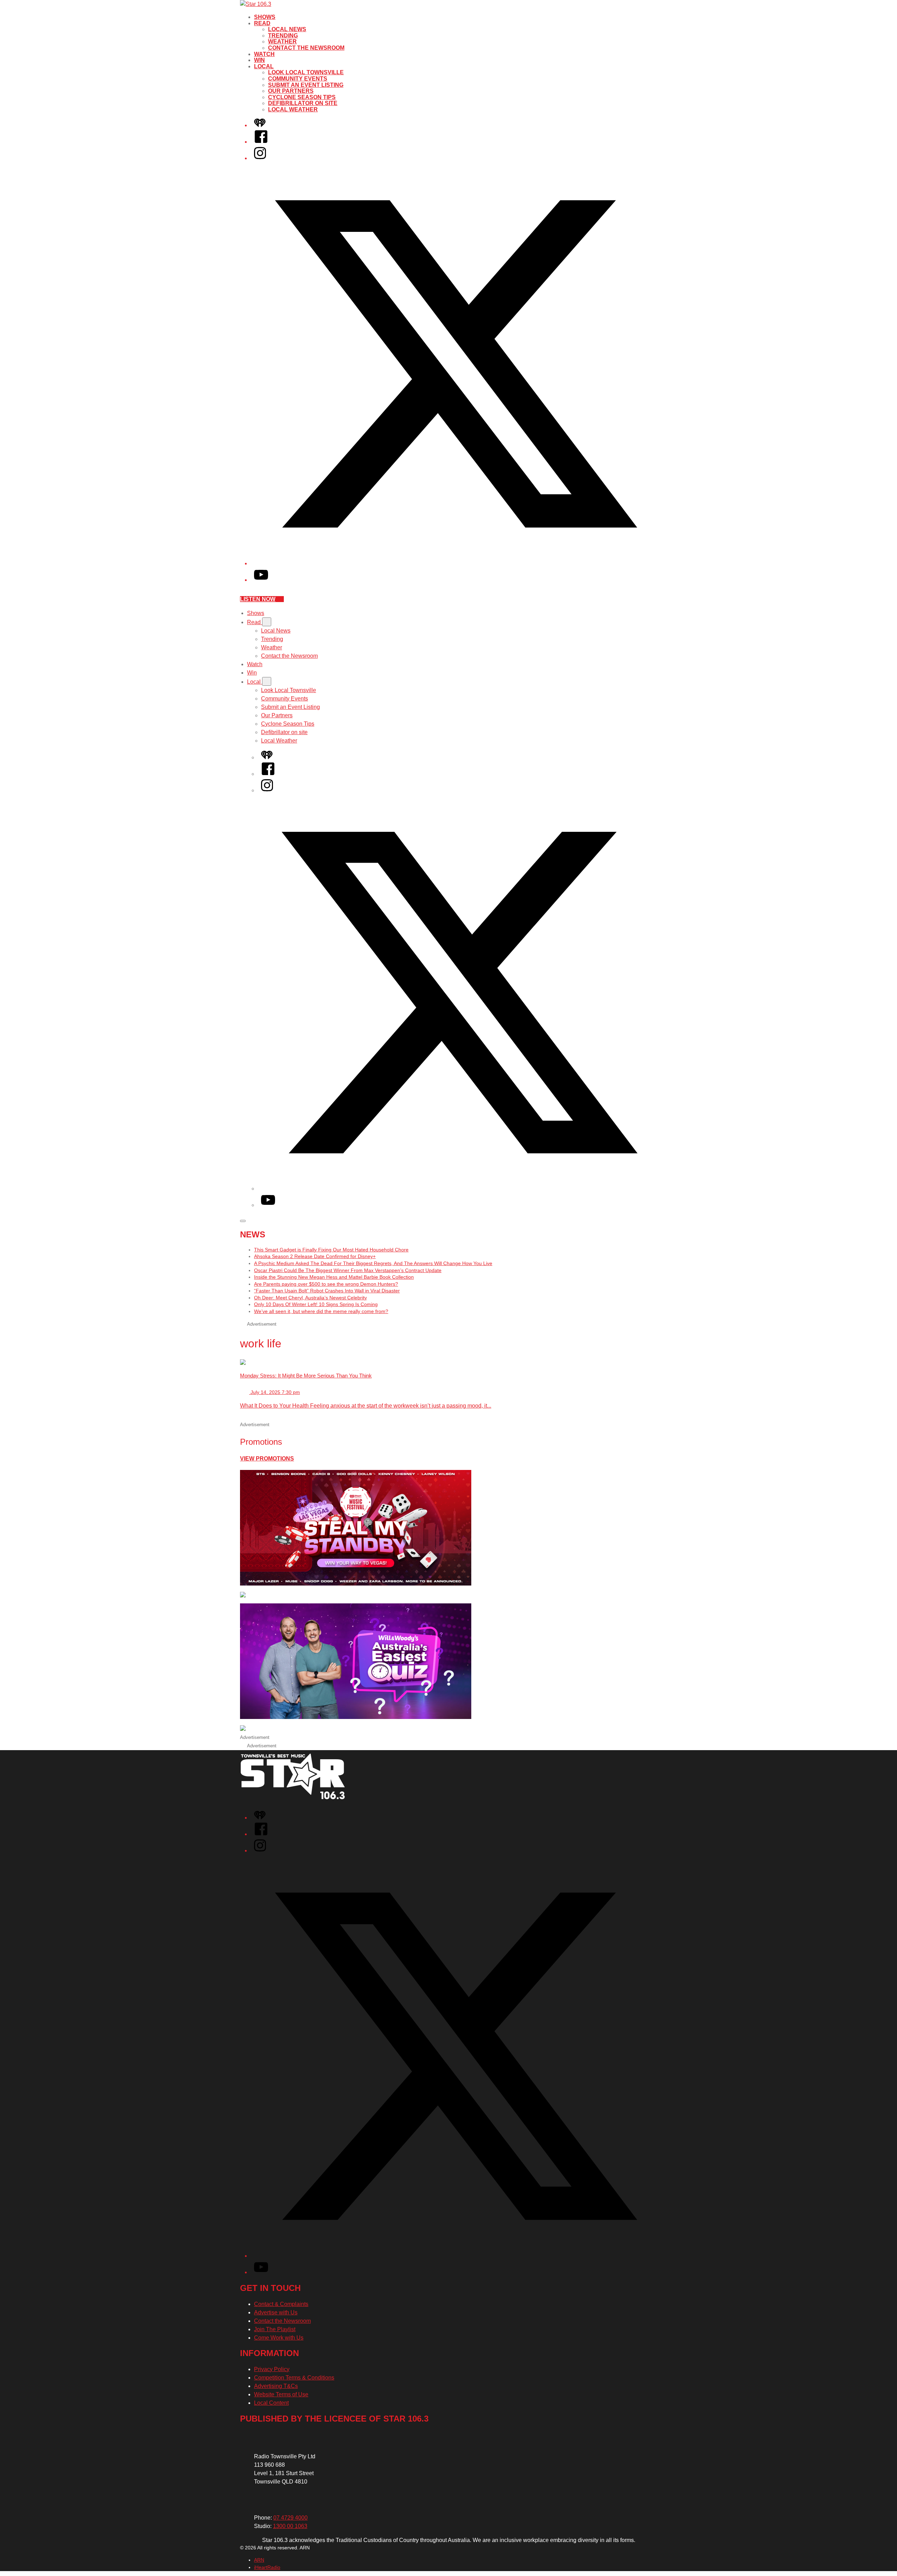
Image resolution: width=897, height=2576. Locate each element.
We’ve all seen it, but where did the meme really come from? (321, 1311)
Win (259, 60)
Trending (283, 36)
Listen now (258, 599)
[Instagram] (260, 158)
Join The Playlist (275, 2329)
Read (262, 23)
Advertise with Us (276, 2312)
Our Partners (291, 91)
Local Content (271, 2403)
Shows (265, 17)
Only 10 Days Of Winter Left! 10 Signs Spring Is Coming (316, 1304)
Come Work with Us (279, 2338)
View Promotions (267, 1459)
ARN (259, 2560)
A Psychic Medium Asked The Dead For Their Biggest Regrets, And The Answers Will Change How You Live (373, 1263)
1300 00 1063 (290, 2526)
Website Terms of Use (281, 2394)
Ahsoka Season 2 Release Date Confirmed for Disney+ (315, 1256)
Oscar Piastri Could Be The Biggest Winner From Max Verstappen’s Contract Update (348, 1270)
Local (264, 66)
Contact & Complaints (281, 2304)
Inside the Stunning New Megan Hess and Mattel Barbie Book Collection (334, 1277)
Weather (282, 42)
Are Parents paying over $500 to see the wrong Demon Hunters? (326, 1284)
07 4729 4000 (290, 2518)
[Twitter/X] (456, 563)
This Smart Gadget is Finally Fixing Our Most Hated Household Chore (331, 1250)
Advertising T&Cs (276, 2386)
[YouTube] (261, 580)
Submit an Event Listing (306, 85)
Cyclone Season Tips (302, 97)
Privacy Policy (272, 2369)
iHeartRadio (267, 2567)
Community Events (298, 79)
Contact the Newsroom (306, 48)
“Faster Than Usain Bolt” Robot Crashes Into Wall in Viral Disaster (327, 1291)
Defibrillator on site (303, 103)
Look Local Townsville (306, 72)
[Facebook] (261, 142)
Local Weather (293, 109)
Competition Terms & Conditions (294, 2378)
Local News (287, 29)
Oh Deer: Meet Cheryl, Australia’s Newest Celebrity (310, 1298)
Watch (264, 54)
